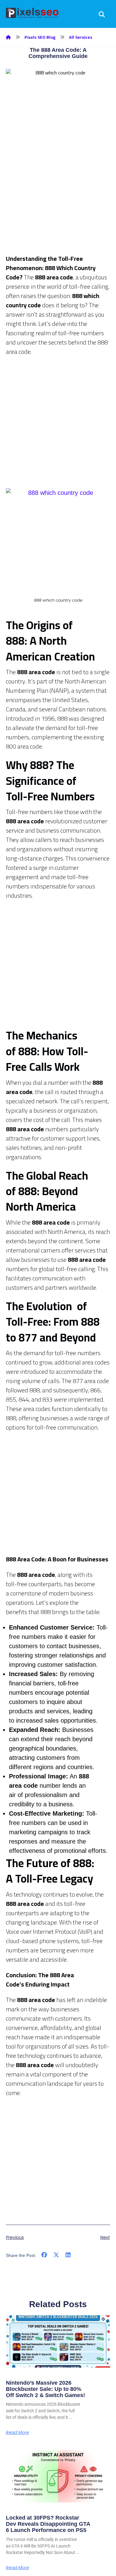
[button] (44, 2255)
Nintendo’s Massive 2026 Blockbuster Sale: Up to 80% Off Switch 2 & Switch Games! (45, 2389)
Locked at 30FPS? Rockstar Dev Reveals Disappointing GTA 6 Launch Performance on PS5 (48, 2524)
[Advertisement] (58, 196)
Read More (17, 2432)
